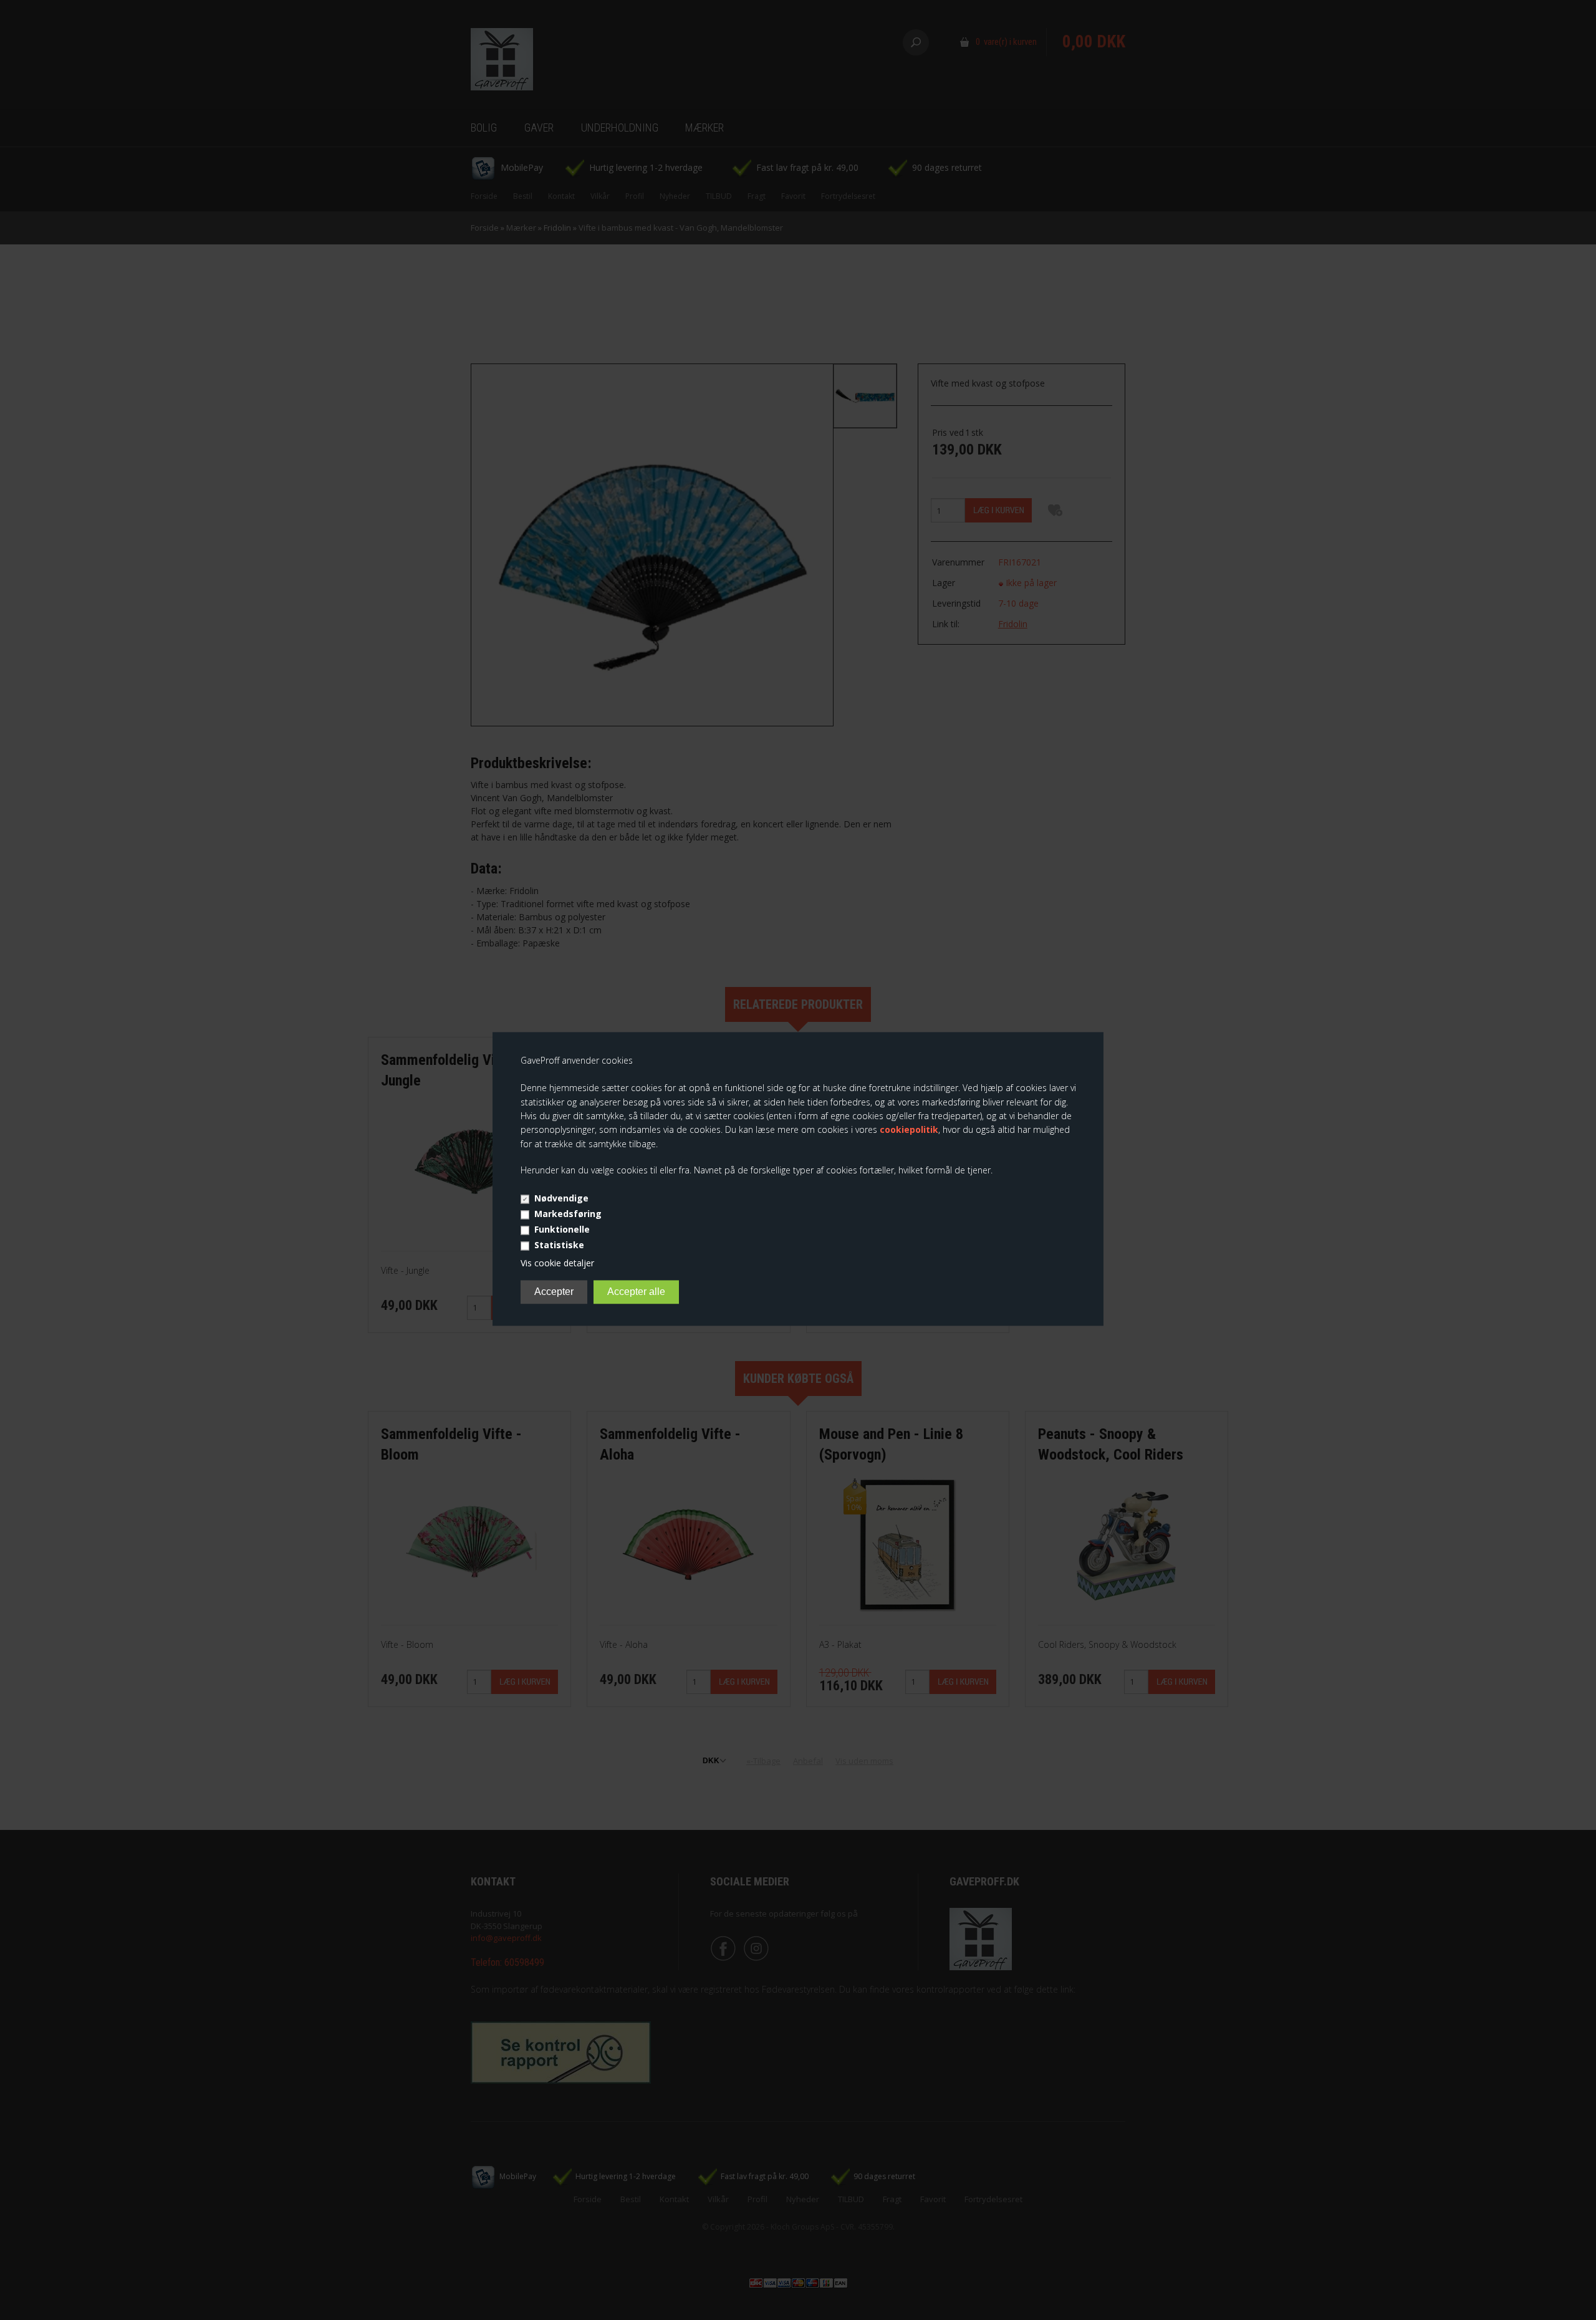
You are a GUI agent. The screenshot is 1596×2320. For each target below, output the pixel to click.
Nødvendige (561, 1198)
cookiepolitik (909, 1130)
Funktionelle (562, 1229)
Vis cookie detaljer (557, 1263)
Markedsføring (568, 1214)
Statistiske (559, 1245)
